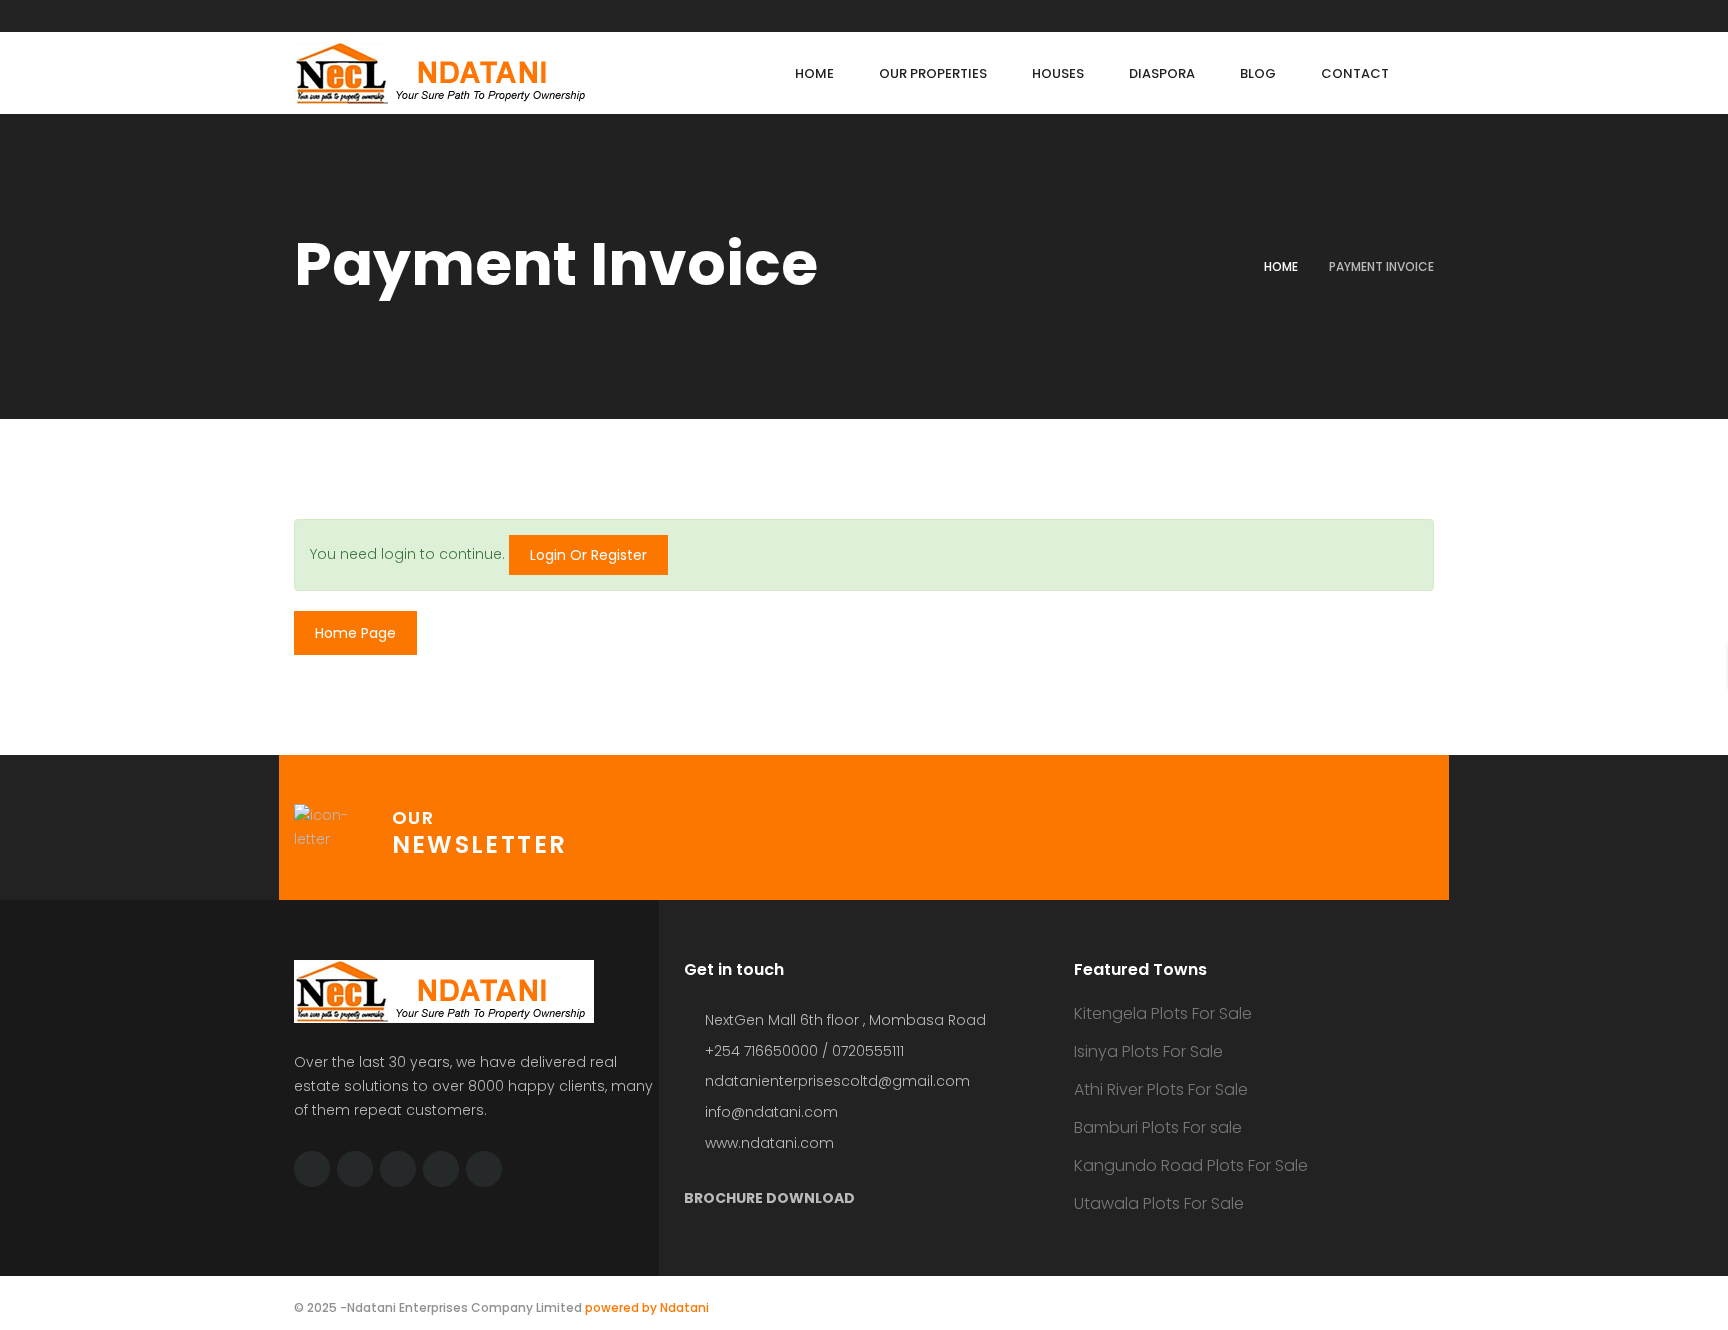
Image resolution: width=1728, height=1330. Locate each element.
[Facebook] (355, 1169)
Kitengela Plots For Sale (1163, 1013)
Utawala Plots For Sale (1159, 1203)
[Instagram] (484, 1169)
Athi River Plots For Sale (1161, 1089)
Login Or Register (588, 555)
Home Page (355, 633)
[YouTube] (441, 1169)
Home (1281, 266)
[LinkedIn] (398, 1169)
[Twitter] (312, 1169)
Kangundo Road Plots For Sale (1191, 1165)
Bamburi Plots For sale (1158, 1127)
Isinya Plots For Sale (1148, 1051)
